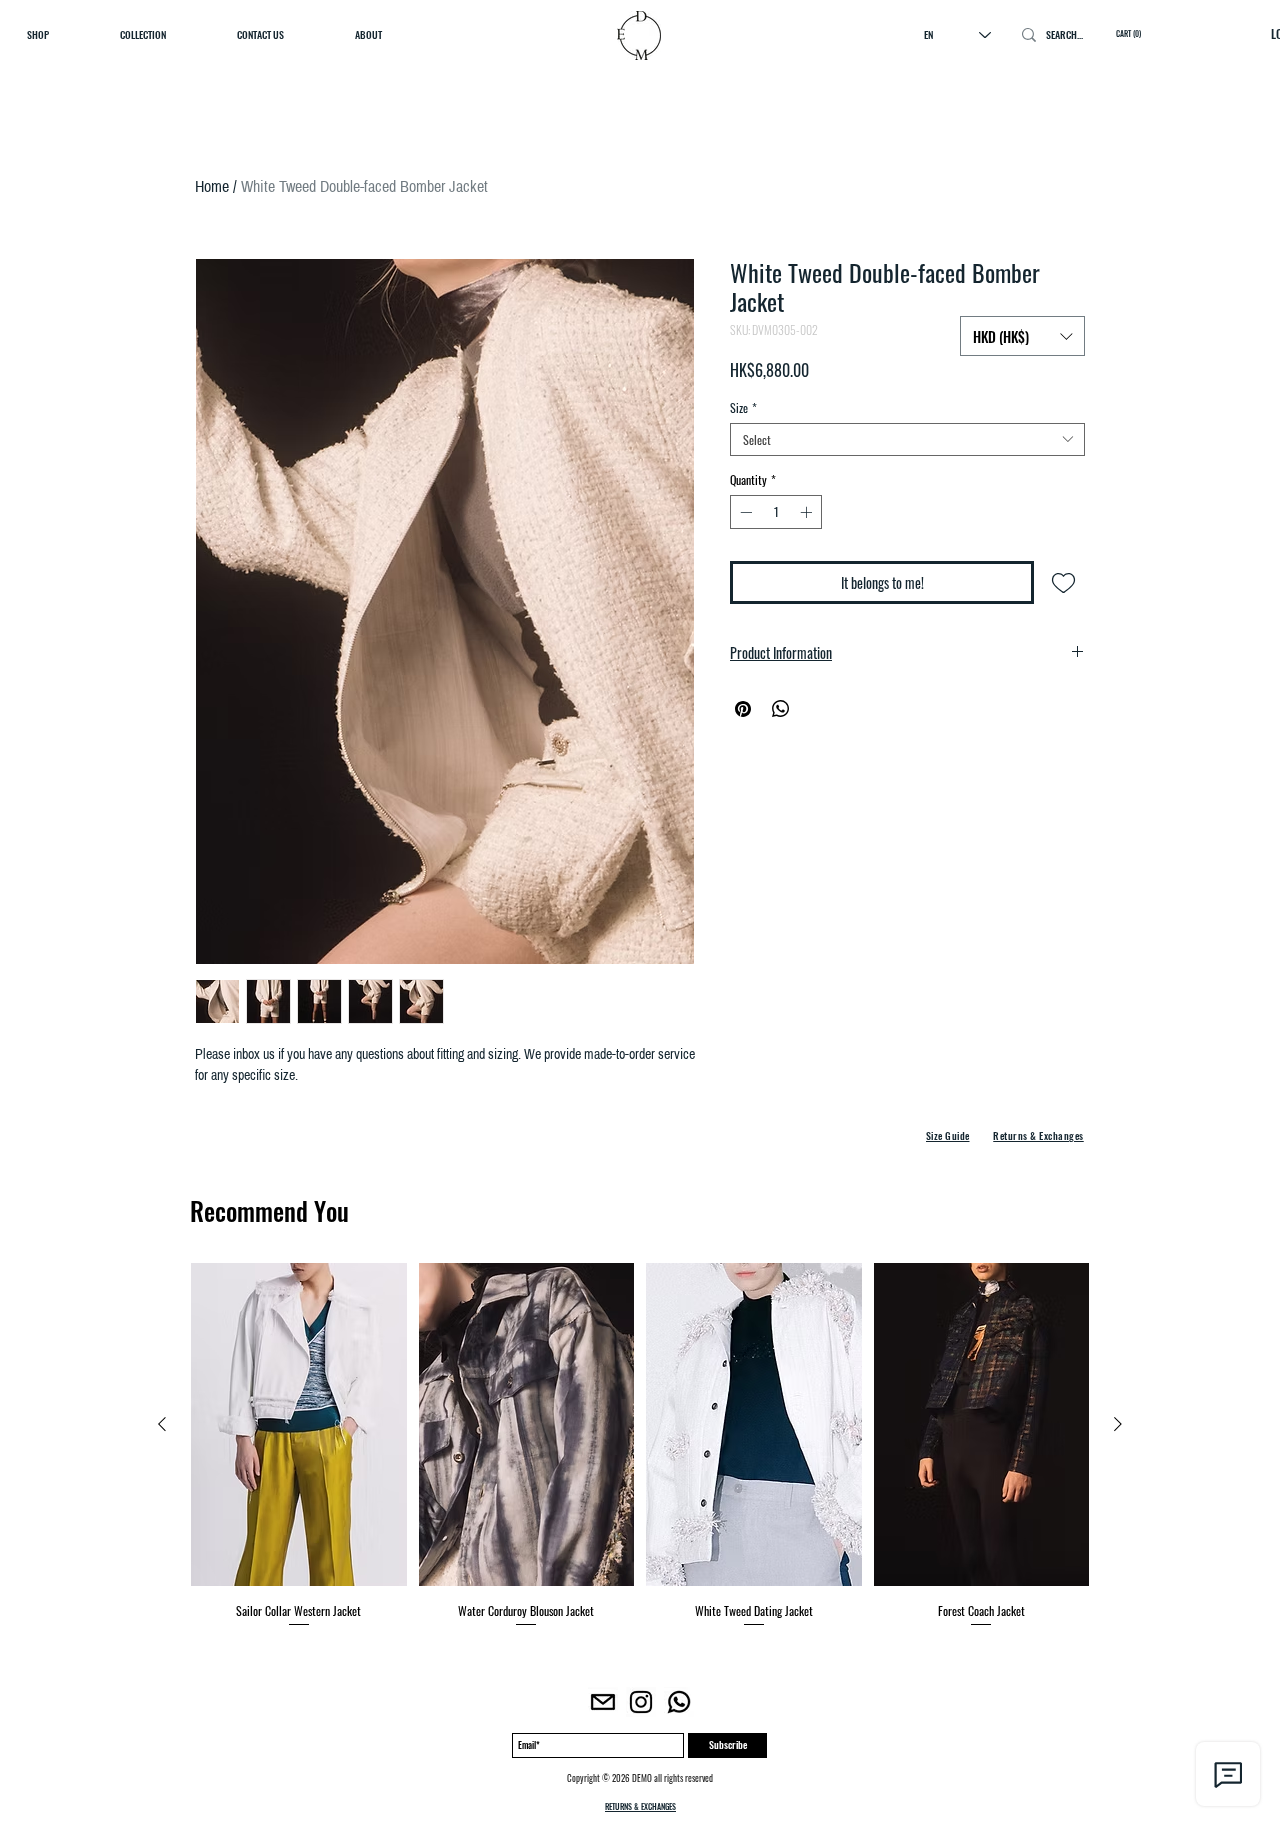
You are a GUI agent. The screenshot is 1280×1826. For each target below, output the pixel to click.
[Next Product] (1118, 1424)
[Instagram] (641, 1702)
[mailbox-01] (603, 1702)
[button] (1022, 336)
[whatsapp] (679, 1702)
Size (743, 407)
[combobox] (907, 439)
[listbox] (1022, 336)
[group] (640, 1446)
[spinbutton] (776, 512)
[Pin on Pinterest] (743, 709)
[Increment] (808, 512)
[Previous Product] (162, 1424)
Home (212, 186)
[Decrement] (744, 512)
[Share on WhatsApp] (781, 709)
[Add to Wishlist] (1063, 582)
